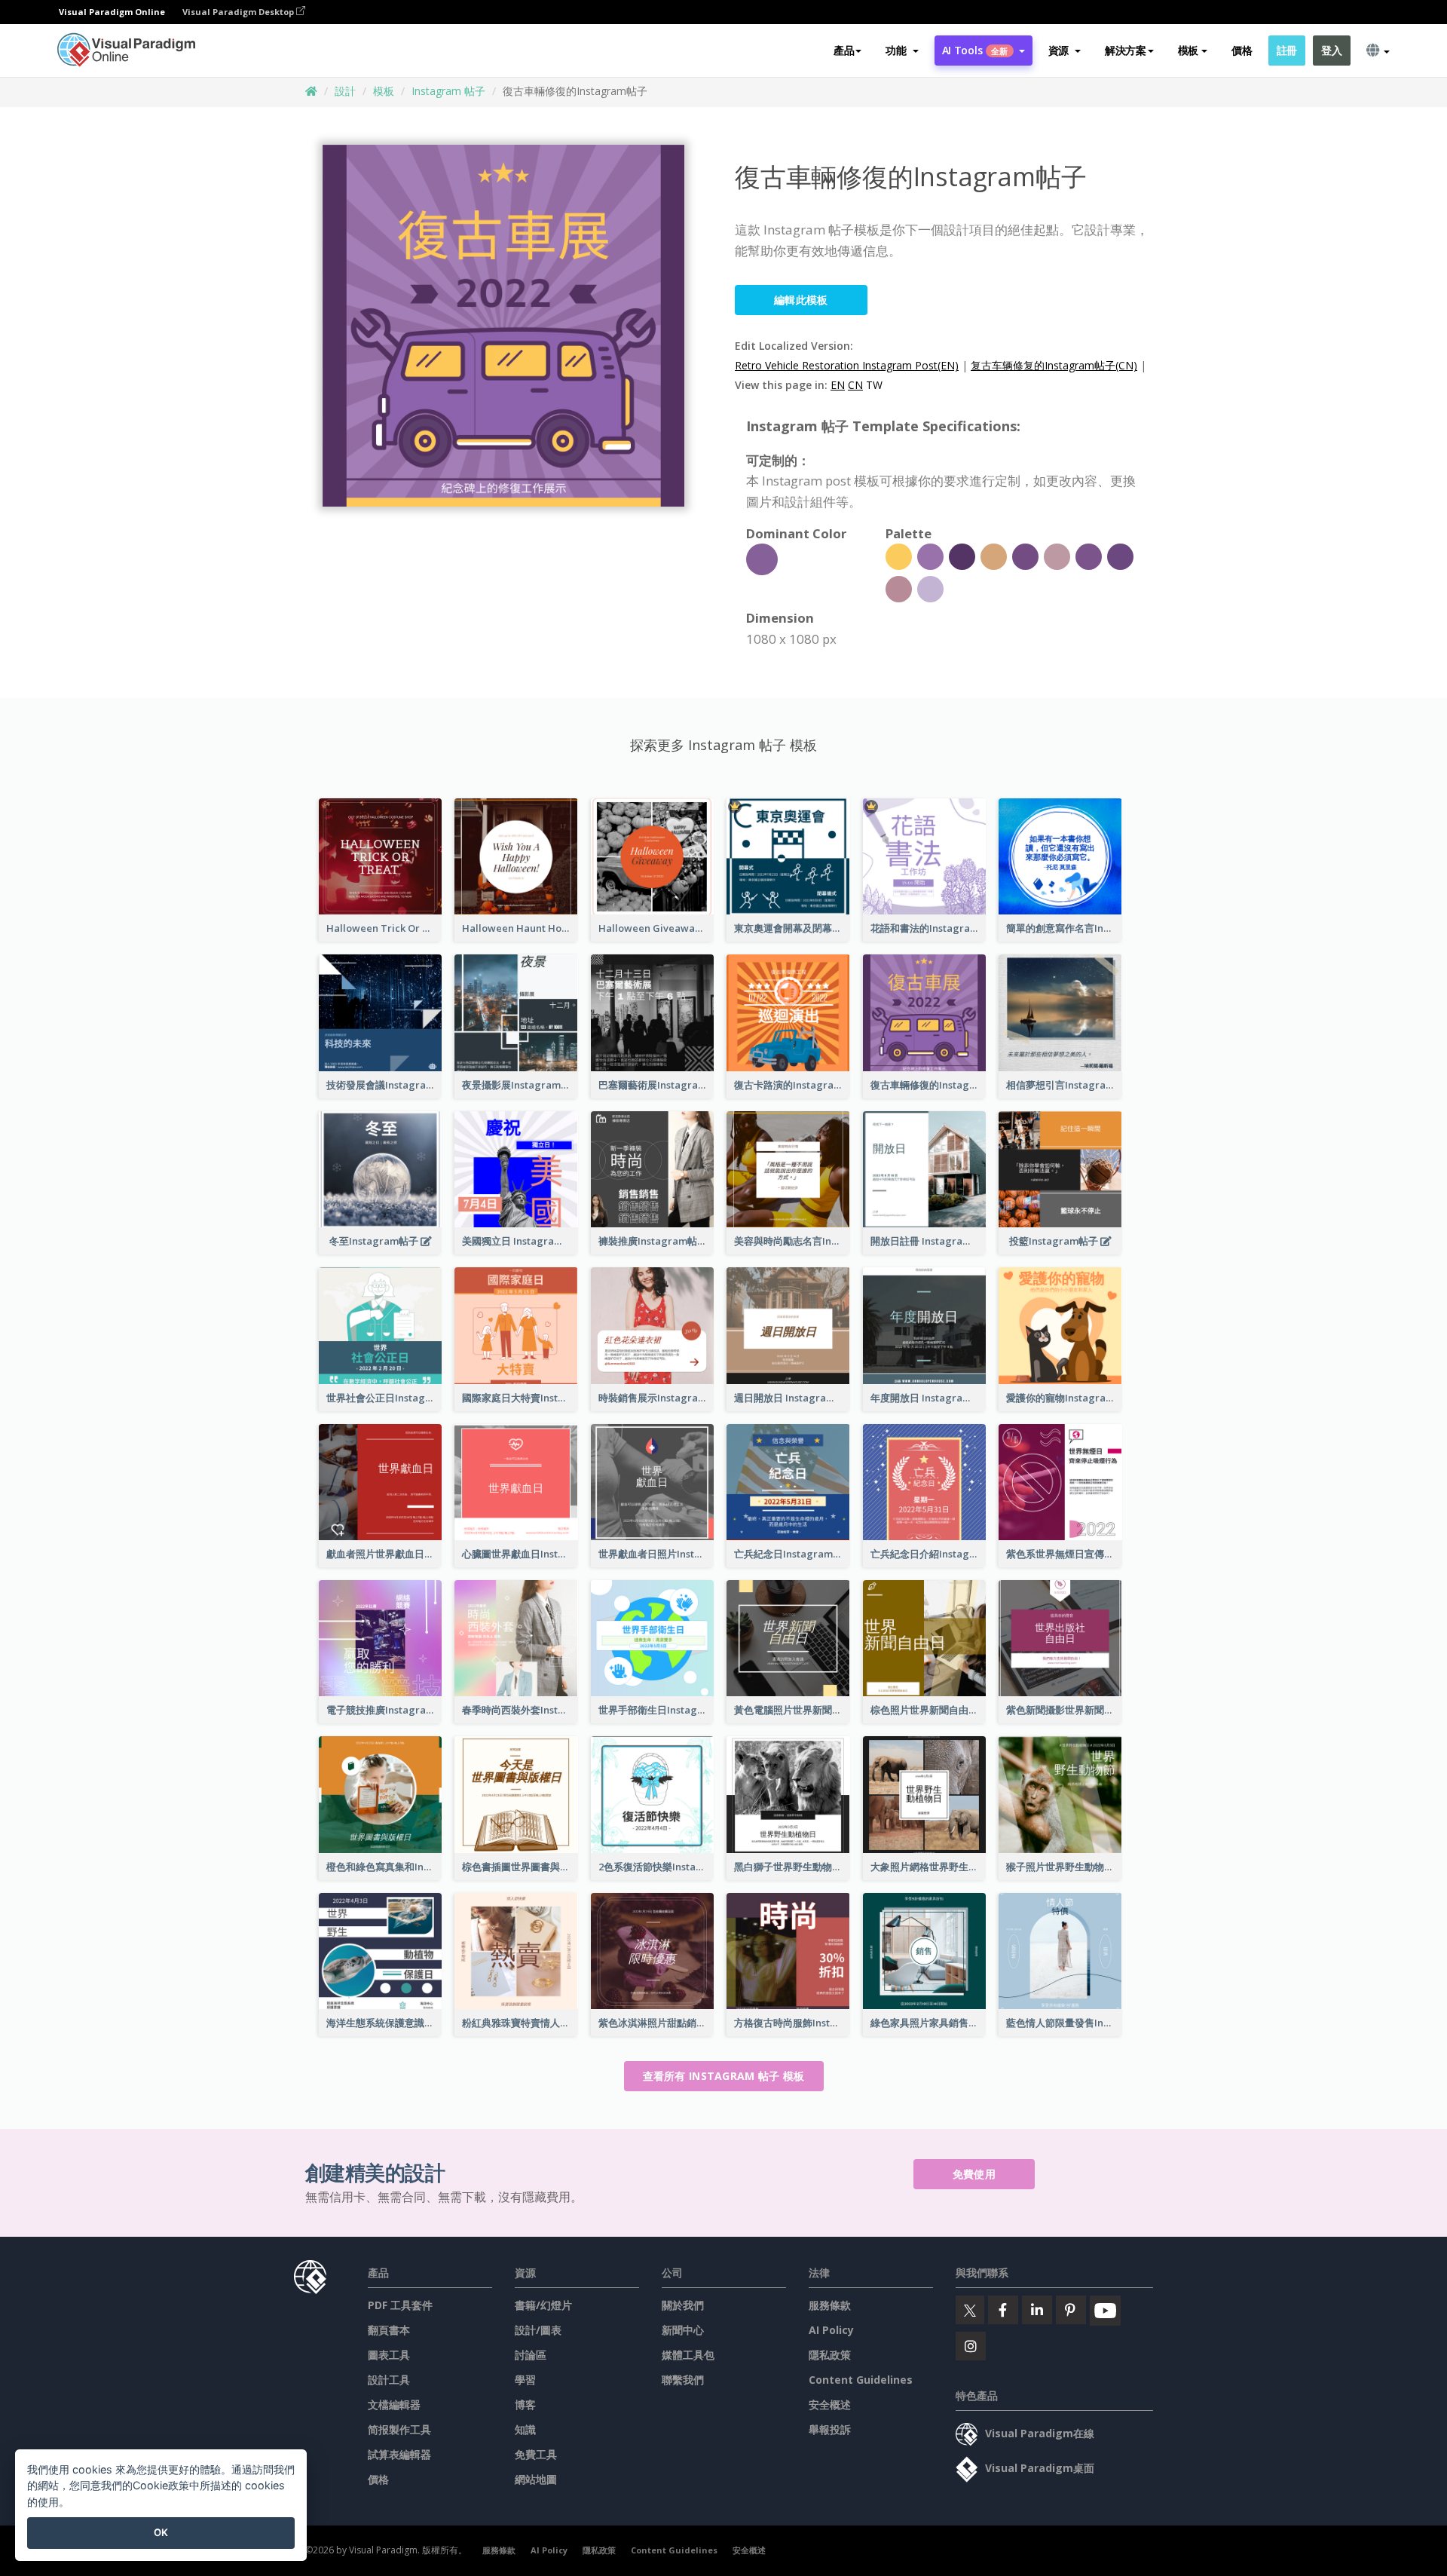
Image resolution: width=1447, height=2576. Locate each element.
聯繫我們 (683, 2380)
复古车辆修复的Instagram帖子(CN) (1054, 365)
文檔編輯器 (394, 2404)
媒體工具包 (688, 2355)
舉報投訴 (830, 2429)
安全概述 (830, 2404)
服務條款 (830, 2305)
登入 (1331, 50)
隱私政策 (830, 2355)
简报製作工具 (399, 2429)
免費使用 (974, 2174)
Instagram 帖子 (448, 91)
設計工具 (389, 2380)
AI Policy (831, 2330)
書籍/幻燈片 (543, 2305)
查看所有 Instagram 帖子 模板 (724, 2076)
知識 (525, 2429)
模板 (384, 91)
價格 (1242, 50)
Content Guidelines (861, 2380)
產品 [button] (844, 50)
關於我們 (683, 2305)
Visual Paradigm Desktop (239, 12)
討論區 (531, 2355)
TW (874, 385)
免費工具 (536, 2454)
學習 (525, 2380)
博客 (525, 2404)
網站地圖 (536, 2479)
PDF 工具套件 (400, 2305)
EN (838, 385)
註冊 (1287, 50)
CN (855, 385)
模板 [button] (1188, 50)
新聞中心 (683, 2330)
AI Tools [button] (975, 50)
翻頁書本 (389, 2330)
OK (161, 2532)
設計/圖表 (538, 2330)
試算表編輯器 (399, 2454)
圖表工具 (389, 2355)
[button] (902, 51)
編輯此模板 (801, 300)
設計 (345, 91)
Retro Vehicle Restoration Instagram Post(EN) (847, 365)
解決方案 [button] (1126, 50)
